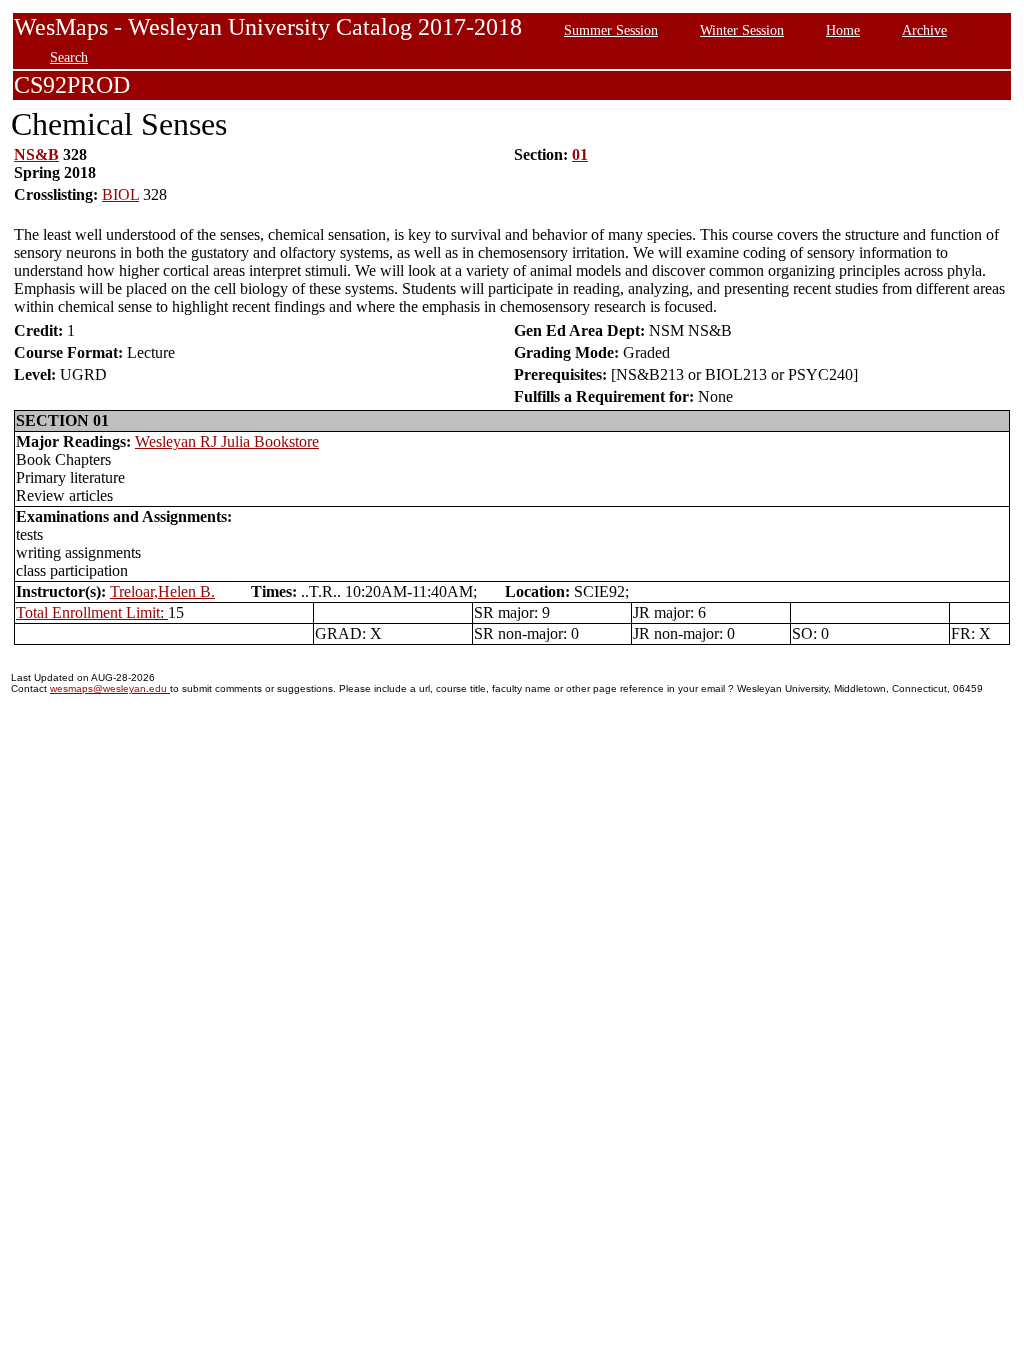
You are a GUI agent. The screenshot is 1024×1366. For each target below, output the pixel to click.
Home (843, 30)
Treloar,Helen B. (162, 591)
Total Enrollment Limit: (92, 612)
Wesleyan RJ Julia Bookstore (227, 441)
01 (580, 154)
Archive (924, 30)
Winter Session (742, 30)
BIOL (120, 194)
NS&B (36, 154)
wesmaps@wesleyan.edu (110, 688)
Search (69, 57)
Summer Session (611, 30)
